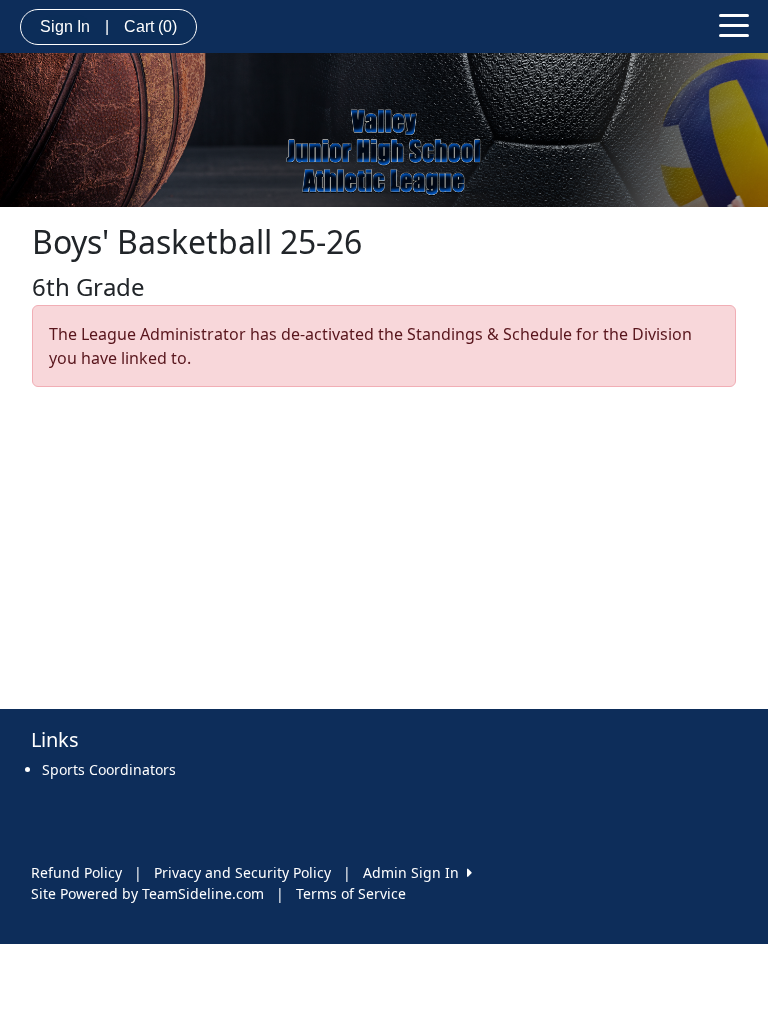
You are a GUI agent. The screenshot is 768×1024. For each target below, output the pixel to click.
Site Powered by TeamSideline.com (147, 893)
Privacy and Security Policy (242, 872)
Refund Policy (76, 872)
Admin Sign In (415, 872)
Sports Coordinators (109, 769)
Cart (150, 26)
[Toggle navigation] (734, 24)
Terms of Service (351, 893)
